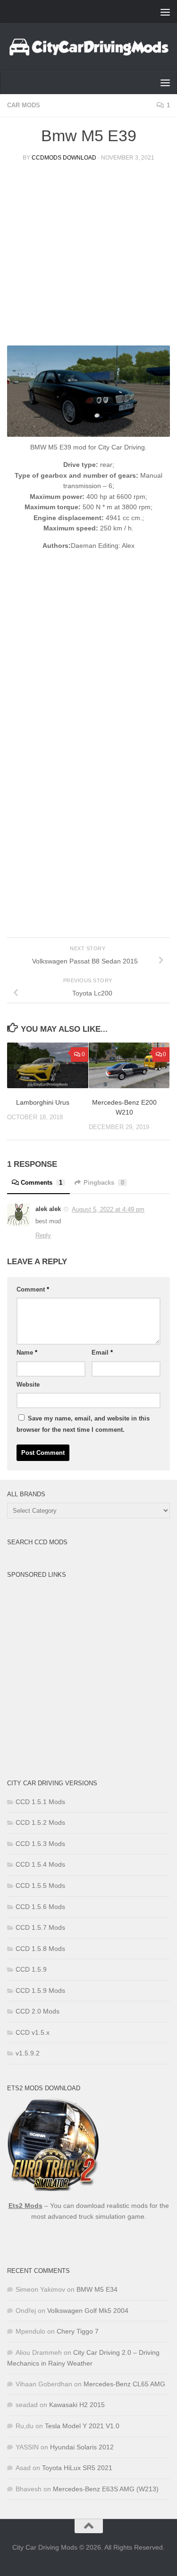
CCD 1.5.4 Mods (40, 1864)
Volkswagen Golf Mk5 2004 (88, 2311)
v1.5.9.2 (28, 2053)
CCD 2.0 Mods (38, 2011)
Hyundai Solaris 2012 (82, 2447)
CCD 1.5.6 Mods (40, 1907)
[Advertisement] (88, 257)
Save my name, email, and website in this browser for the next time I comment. (83, 1424)
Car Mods (24, 105)
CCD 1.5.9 (31, 1969)
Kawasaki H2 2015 (77, 2405)
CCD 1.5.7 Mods (40, 1927)
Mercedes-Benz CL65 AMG (124, 2384)
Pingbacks (104, 1183)
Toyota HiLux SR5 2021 (77, 2468)
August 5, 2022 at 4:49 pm (108, 1209)
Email (102, 1352)
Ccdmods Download (64, 158)
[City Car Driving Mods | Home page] (88, 47)
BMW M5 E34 (97, 2289)
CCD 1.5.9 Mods (40, 1990)
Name (27, 1352)
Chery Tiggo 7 (78, 2331)
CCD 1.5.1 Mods (40, 1802)
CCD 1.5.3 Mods (40, 1844)
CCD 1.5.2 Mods (40, 1822)
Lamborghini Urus (43, 1102)
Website (28, 1384)
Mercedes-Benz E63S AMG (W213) (106, 2489)
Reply (43, 1235)
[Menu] (165, 12)
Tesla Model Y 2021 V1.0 (82, 2426)
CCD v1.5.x (33, 2032)
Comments (42, 1183)
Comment (33, 1289)
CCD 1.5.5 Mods (40, 1886)
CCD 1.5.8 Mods (40, 1949)
